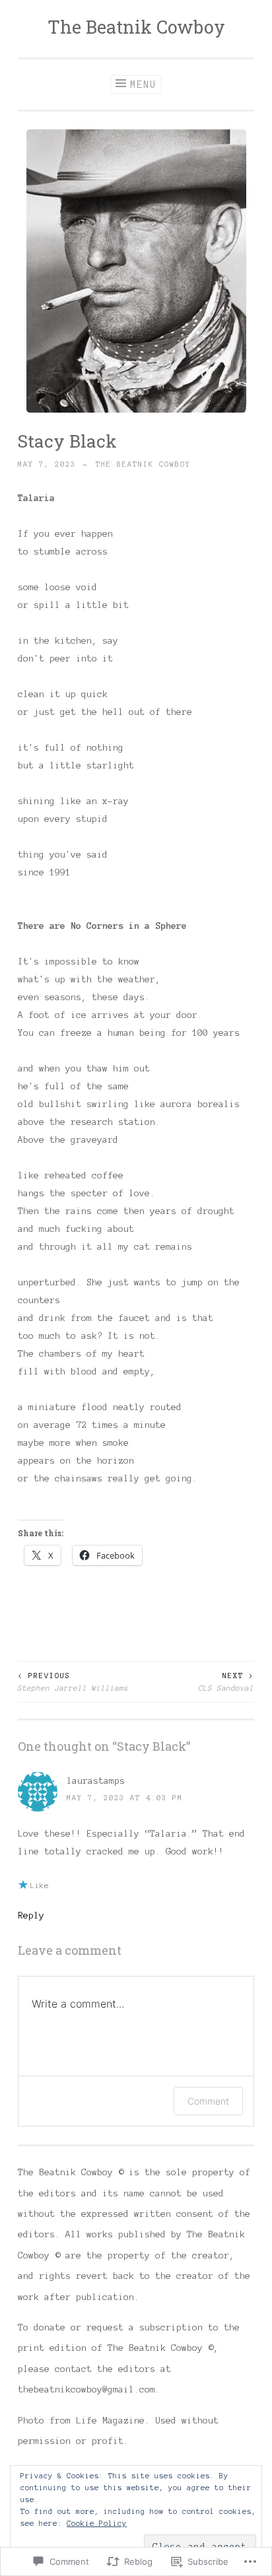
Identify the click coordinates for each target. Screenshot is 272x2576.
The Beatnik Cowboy (136, 27)
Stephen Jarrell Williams (73, 1681)
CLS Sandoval (226, 1681)
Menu (143, 85)
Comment (208, 2101)
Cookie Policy (97, 2523)
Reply (31, 1915)
